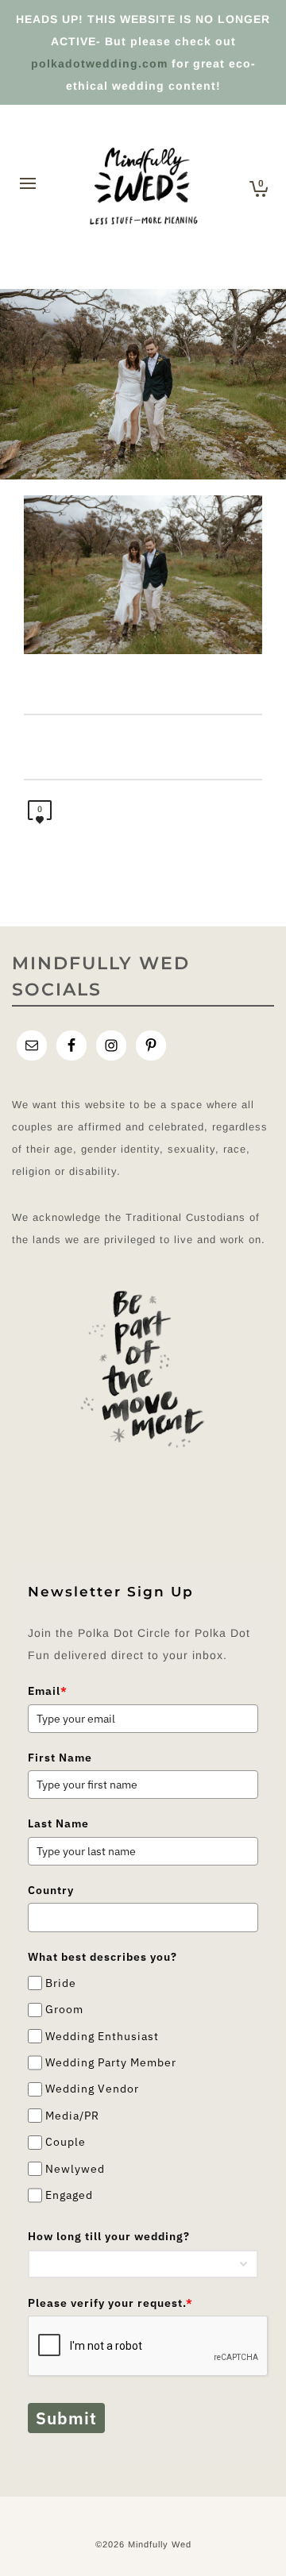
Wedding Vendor (92, 2089)
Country (51, 1890)
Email (48, 1691)
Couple (66, 2142)
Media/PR (72, 2116)
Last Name (58, 1823)
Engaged (69, 2195)
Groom (64, 2010)
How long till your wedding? (109, 2236)
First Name (60, 1758)
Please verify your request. (110, 2303)
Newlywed (75, 2169)
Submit (66, 2418)
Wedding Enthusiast (102, 2036)
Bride (61, 1983)
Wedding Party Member (111, 2062)
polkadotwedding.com (99, 64)
